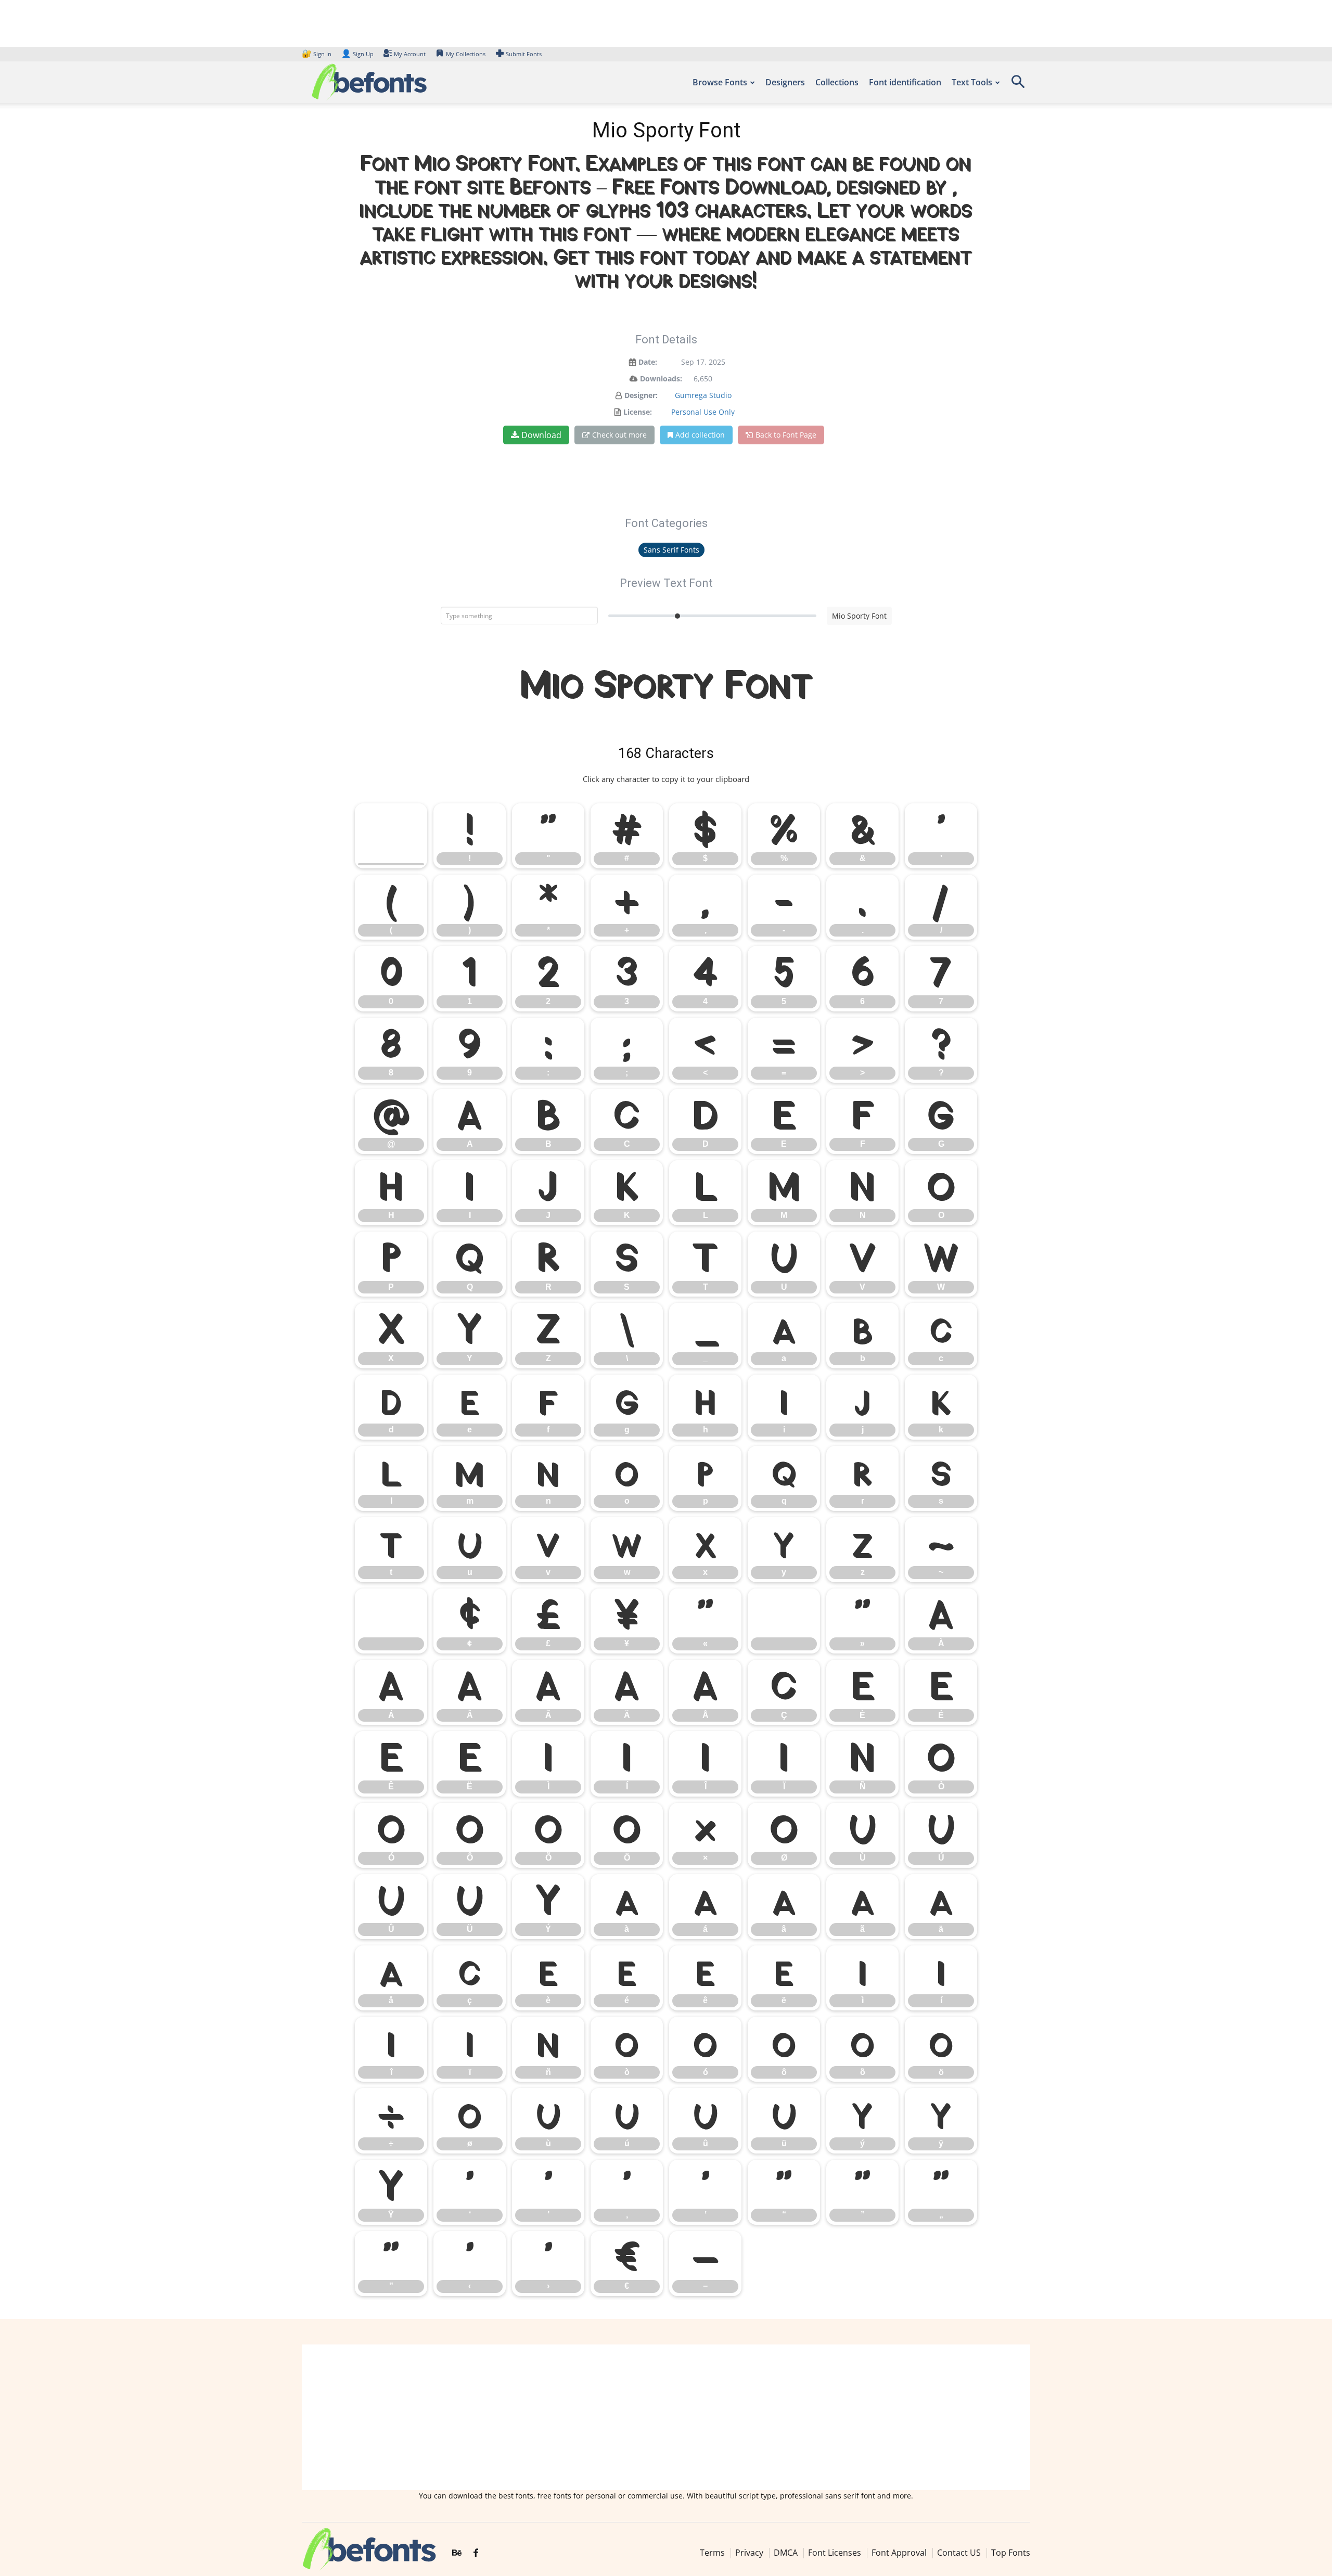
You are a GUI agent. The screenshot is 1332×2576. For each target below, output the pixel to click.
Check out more (619, 435)
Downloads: (661, 379)
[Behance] (457, 2553)
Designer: (641, 395)
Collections (837, 82)
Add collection (700, 435)
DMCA (786, 2553)
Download (541, 435)
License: (638, 412)
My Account (410, 54)
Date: (648, 362)
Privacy (749, 2553)
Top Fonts (1011, 2553)
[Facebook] (476, 2553)
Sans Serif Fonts (671, 550)
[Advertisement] (666, 2417)
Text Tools (972, 82)
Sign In (317, 54)
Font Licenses (835, 2553)
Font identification (905, 82)
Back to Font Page (786, 435)
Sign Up (357, 54)
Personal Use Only (703, 412)
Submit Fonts (524, 54)
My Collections (466, 54)
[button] (1018, 85)
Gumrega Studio (703, 395)
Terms (712, 2553)
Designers (785, 82)
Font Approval (899, 2553)
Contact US (959, 2553)
